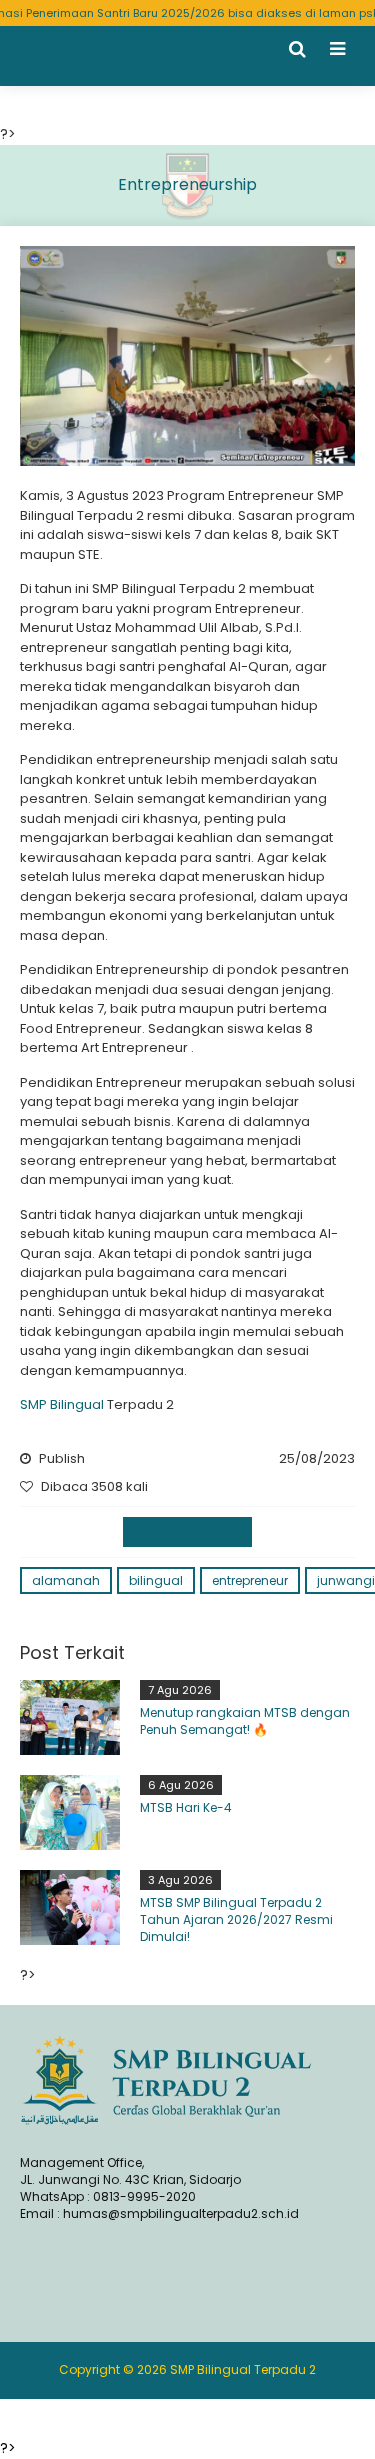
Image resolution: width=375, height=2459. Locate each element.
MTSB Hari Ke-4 (186, 1807)
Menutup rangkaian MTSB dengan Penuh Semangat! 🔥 (245, 1721)
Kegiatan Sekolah (187, 1531)
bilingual (156, 1580)
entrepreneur (250, 1580)
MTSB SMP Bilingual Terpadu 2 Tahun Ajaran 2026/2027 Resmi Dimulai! (236, 1919)
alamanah (66, 1580)
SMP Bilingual (62, 1404)
